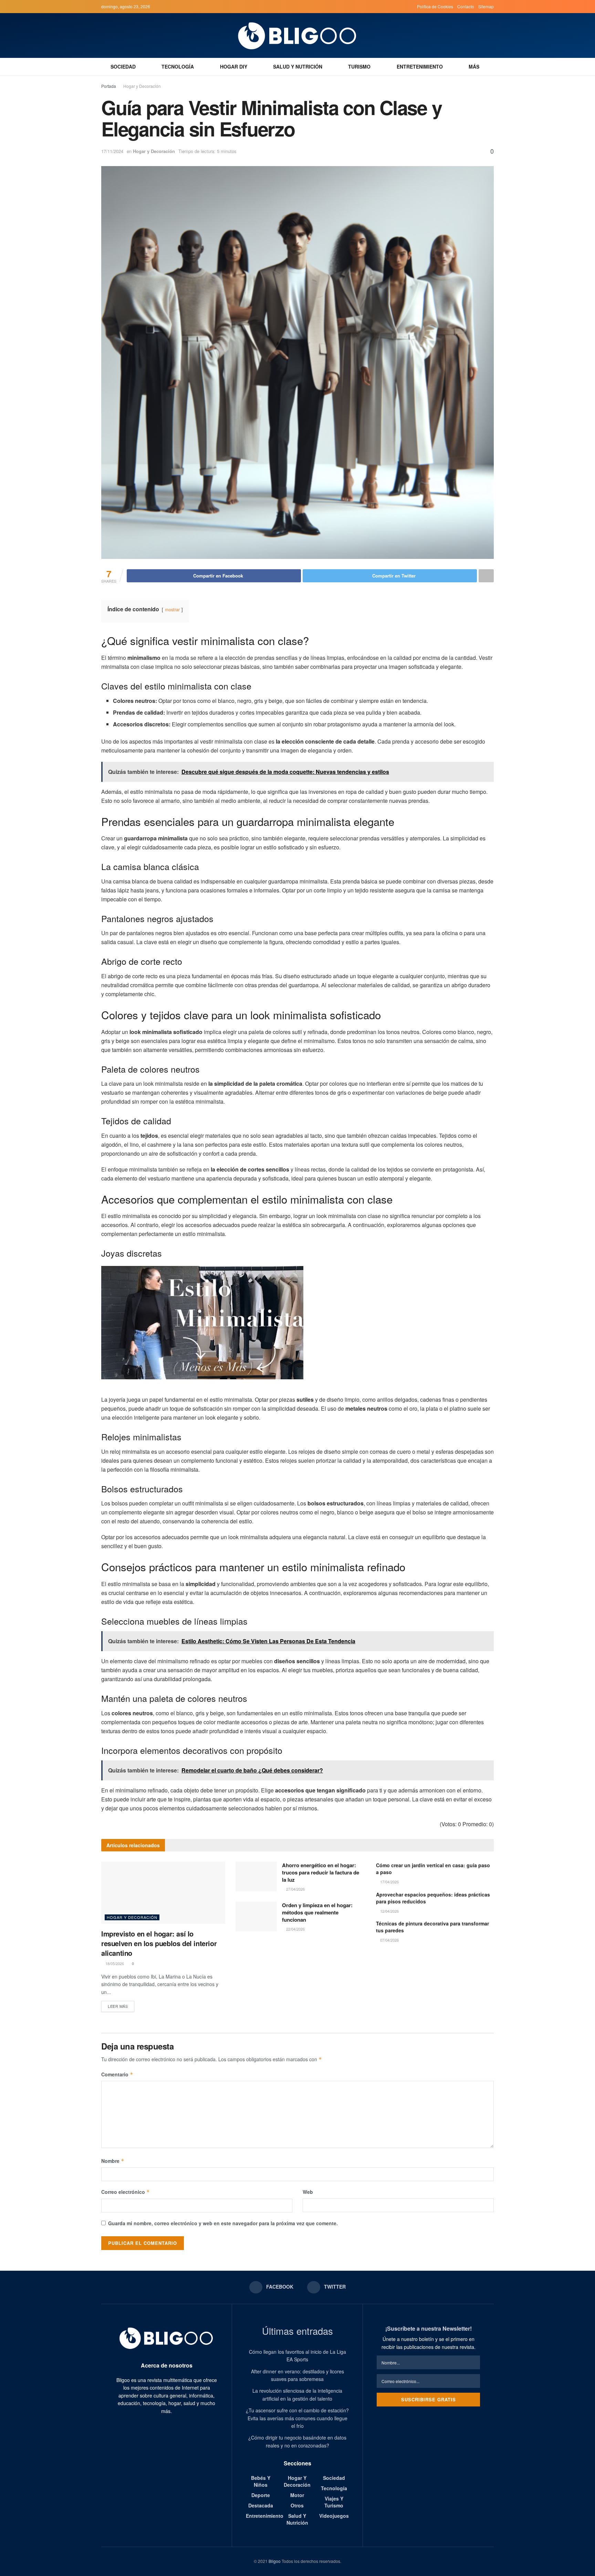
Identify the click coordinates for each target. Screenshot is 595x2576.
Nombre (113, 2161)
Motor (297, 2495)
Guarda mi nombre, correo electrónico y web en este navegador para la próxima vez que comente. (223, 2223)
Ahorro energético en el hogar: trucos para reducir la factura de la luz (321, 1872)
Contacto (466, 6)
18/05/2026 (114, 1963)
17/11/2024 (112, 151)
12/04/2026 (389, 1911)
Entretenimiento (420, 67)
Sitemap (486, 6)
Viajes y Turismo (334, 2502)
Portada (109, 86)
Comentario (117, 2074)
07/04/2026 (389, 1940)
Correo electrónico (126, 2192)
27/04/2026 (295, 1889)
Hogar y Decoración (142, 86)
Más (474, 67)
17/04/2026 (389, 1882)
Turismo (359, 67)
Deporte (261, 2495)
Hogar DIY (234, 67)
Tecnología (178, 67)
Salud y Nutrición (298, 67)
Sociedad (123, 67)
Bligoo (275, 2561)
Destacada (261, 2505)
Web (308, 2192)
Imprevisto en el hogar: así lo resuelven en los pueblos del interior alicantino (159, 1943)
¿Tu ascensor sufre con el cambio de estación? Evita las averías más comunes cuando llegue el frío (297, 2418)
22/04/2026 (295, 1929)
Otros (297, 2505)
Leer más (118, 2006)
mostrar (172, 609)
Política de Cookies (435, 6)
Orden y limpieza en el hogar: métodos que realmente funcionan (317, 1912)
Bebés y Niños (261, 2481)
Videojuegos (334, 2516)
